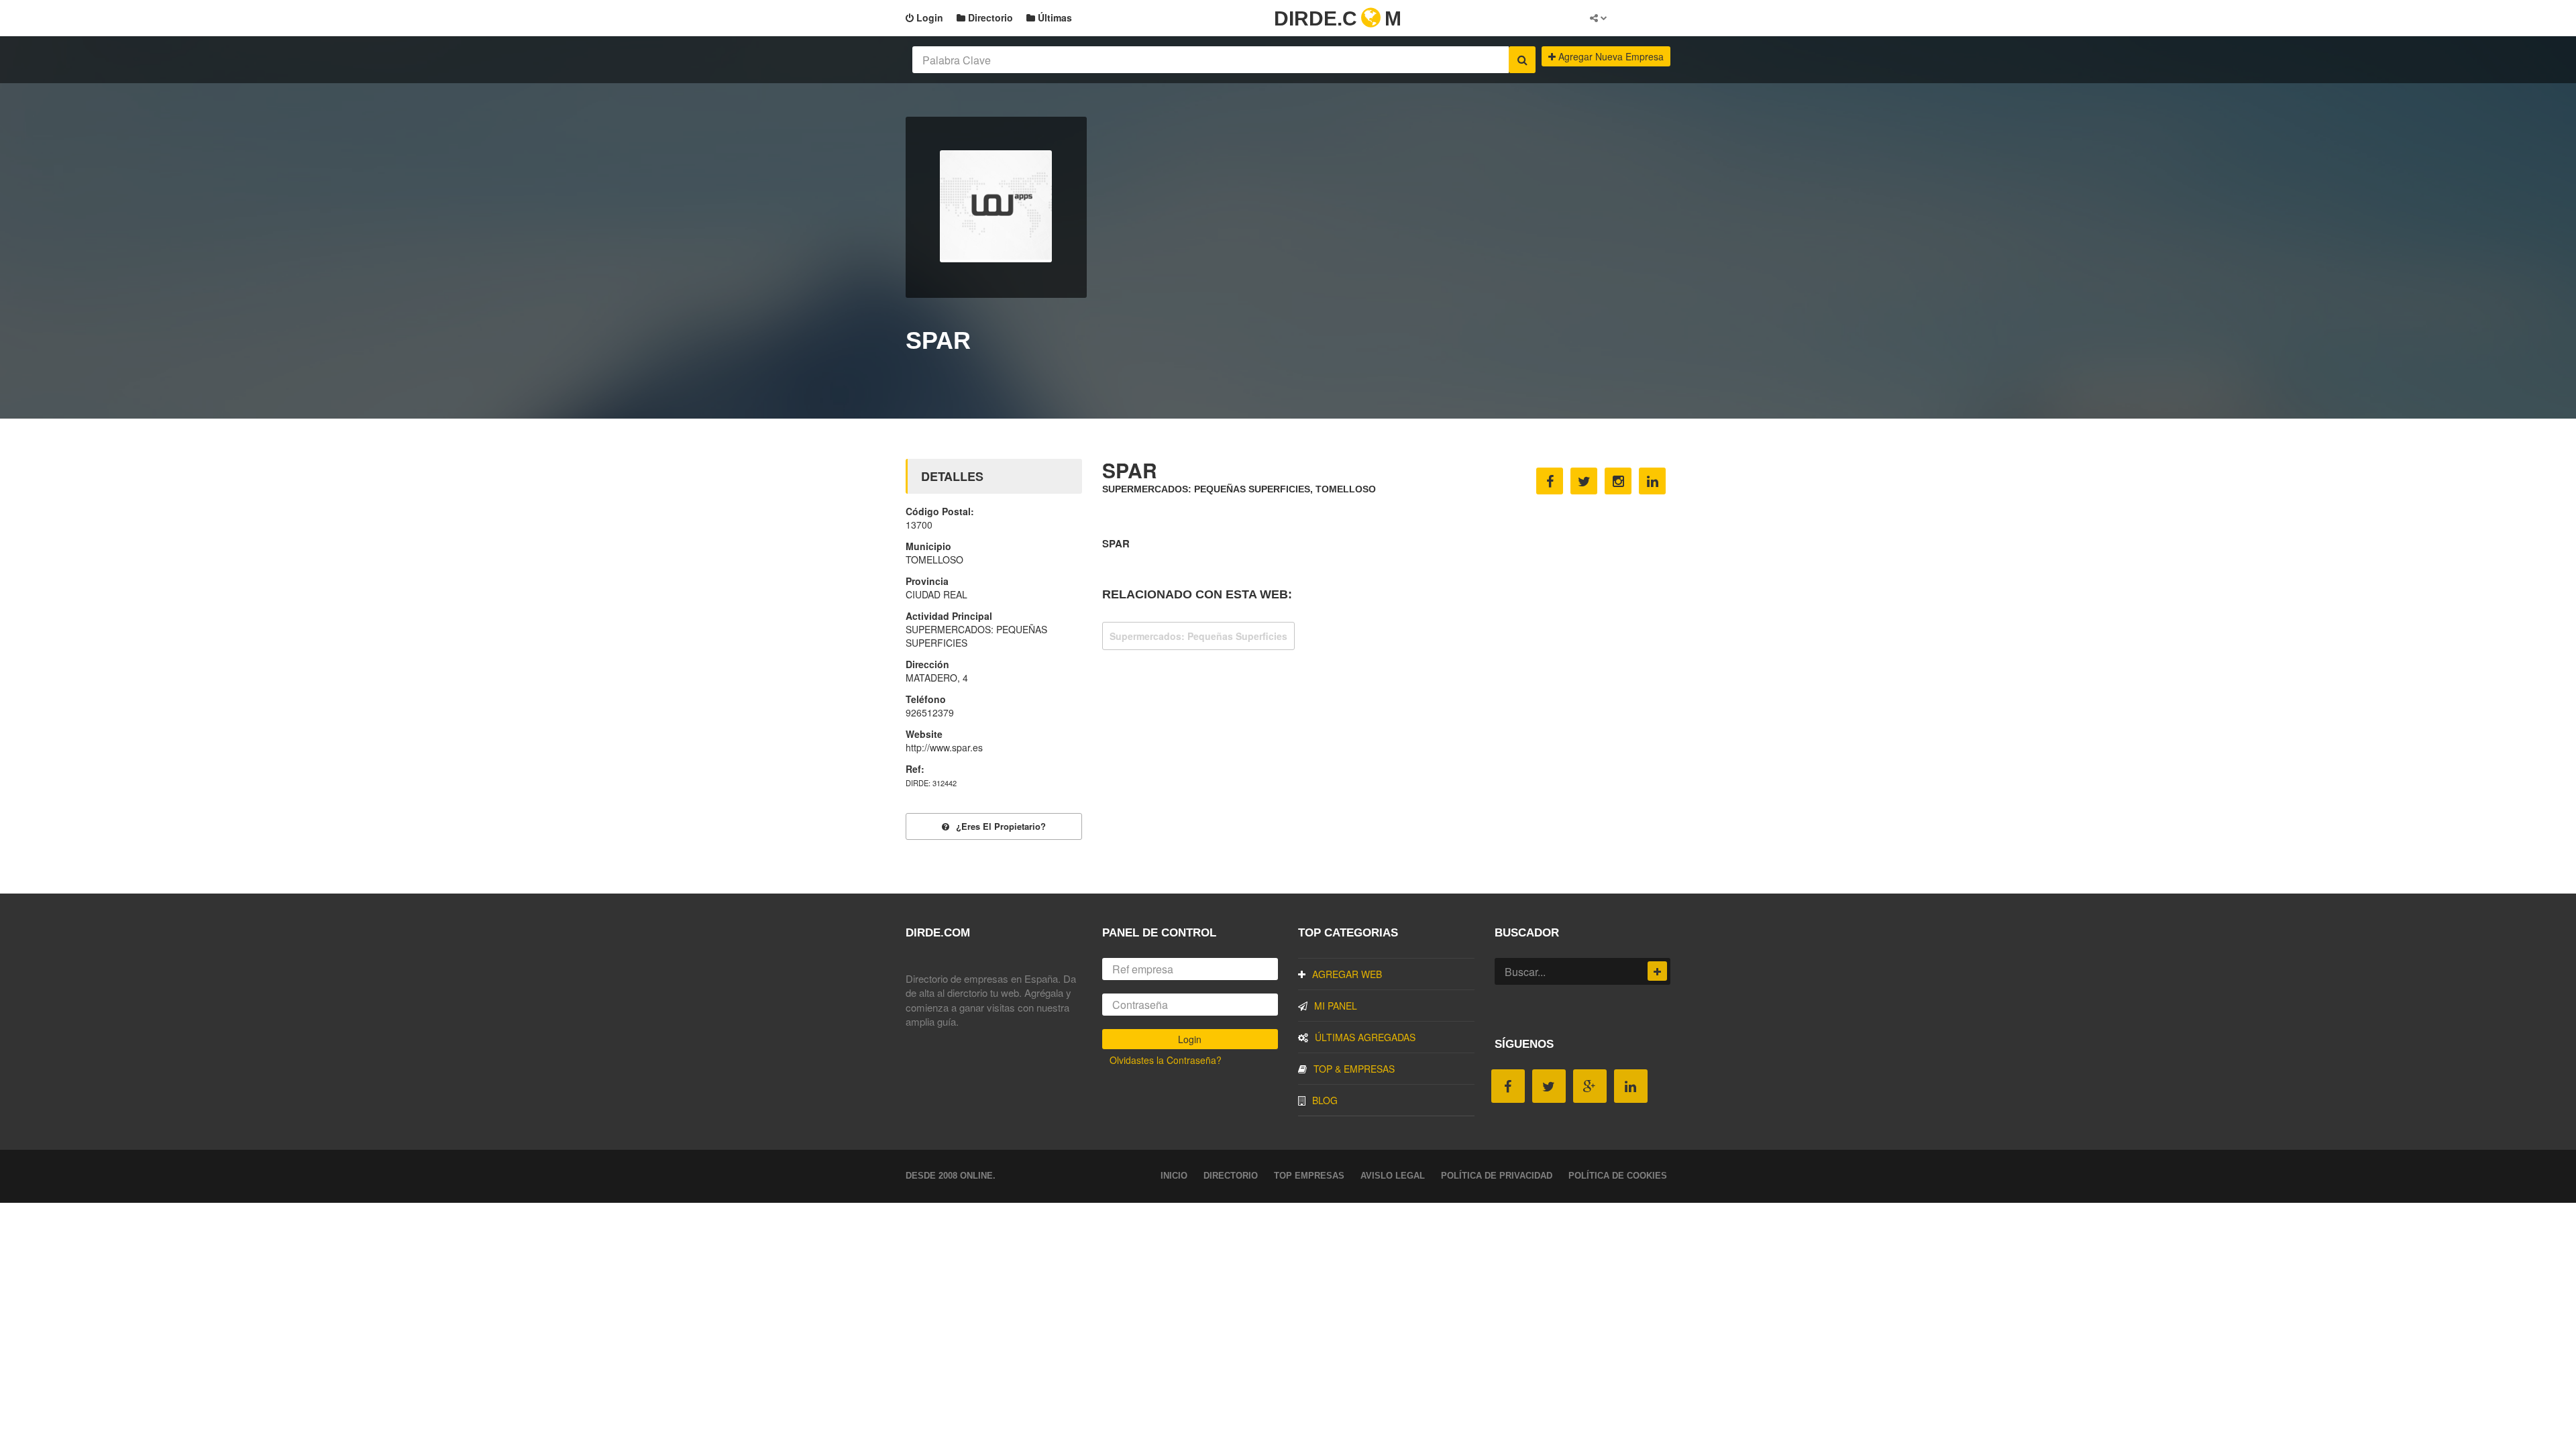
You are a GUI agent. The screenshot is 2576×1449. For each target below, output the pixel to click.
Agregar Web (1347, 974)
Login (928, 17)
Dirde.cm (1338, 18)
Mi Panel (1336, 1006)
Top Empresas (1309, 1176)
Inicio (1174, 1176)
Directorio (989, 17)
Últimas (1054, 17)
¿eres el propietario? (1001, 826)
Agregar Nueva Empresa (1610, 56)
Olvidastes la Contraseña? (1166, 1060)
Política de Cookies (1618, 1176)
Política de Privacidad (1497, 1176)
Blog (1325, 1100)
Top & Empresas (1354, 1069)
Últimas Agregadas (1365, 1037)
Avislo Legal (1393, 1176)
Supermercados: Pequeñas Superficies (1198, 636)
